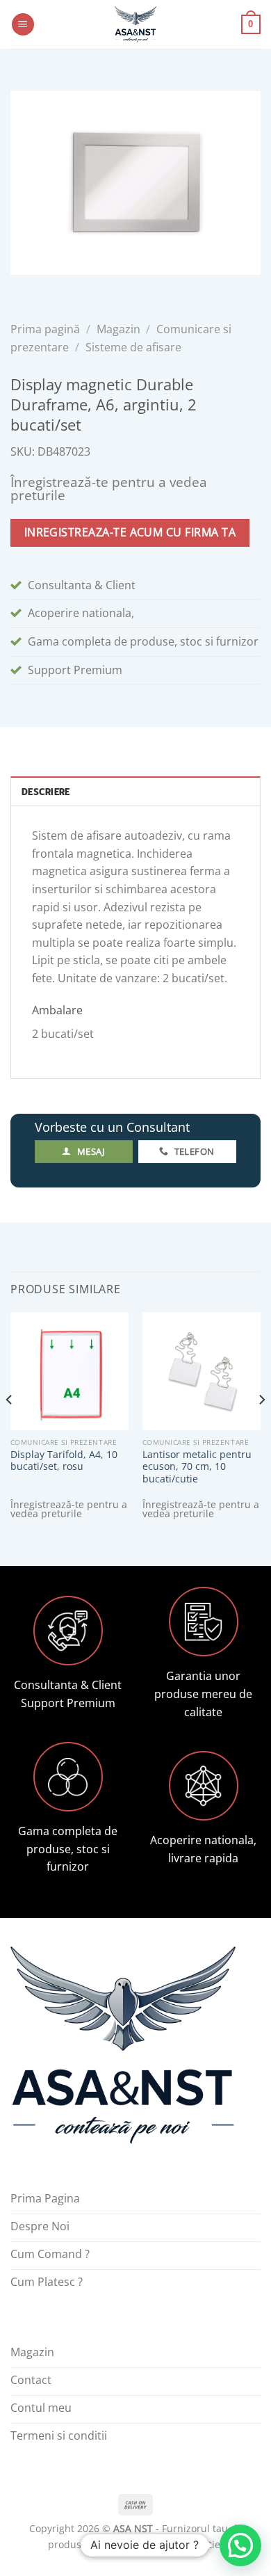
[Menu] (23, 25)
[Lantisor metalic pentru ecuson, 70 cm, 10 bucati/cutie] (202, 1371)
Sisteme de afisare (133, 347)
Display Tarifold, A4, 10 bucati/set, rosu (64, 1461)
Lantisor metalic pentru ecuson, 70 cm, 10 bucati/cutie (197, 1467)
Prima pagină (45, 329)
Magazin (118, 329)
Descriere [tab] (46, 792)
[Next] (261, 1427)
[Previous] (10, 1427)
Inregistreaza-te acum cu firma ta (130, 532)
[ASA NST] (135, 24)
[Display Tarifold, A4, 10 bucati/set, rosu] (69, 1371)
